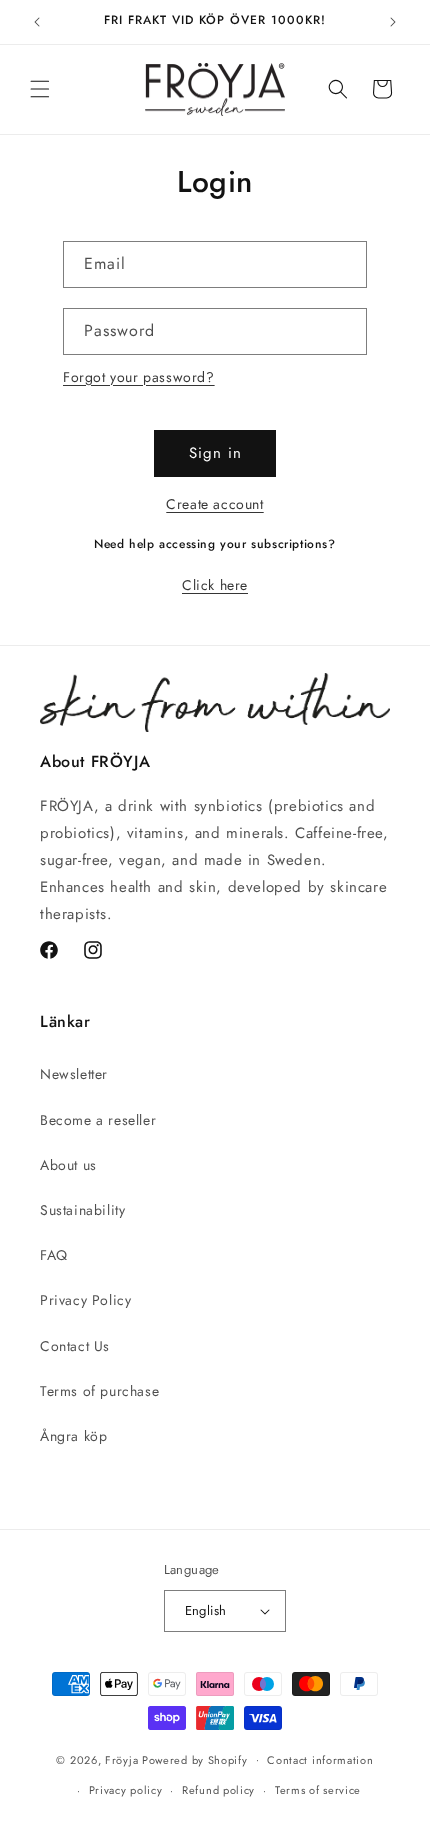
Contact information (320, 1760)
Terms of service (318, 1790)
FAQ (54, 1255)
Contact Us (75, 1346)
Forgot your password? (139, 377)
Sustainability (82, 1210)
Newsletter (74, 1074)
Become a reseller (98, 1120)
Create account (214, 504)
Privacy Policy (85, 1300)
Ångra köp (73, 1436)
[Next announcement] (393, 22)
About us (68, 1165)
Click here (215, 585)
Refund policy (218, 1790)
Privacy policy (126, 1790)
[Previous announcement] (37, 22)
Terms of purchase (99, 1391)
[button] (40, 89)
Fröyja (121, 1759)
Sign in (215, 453)
